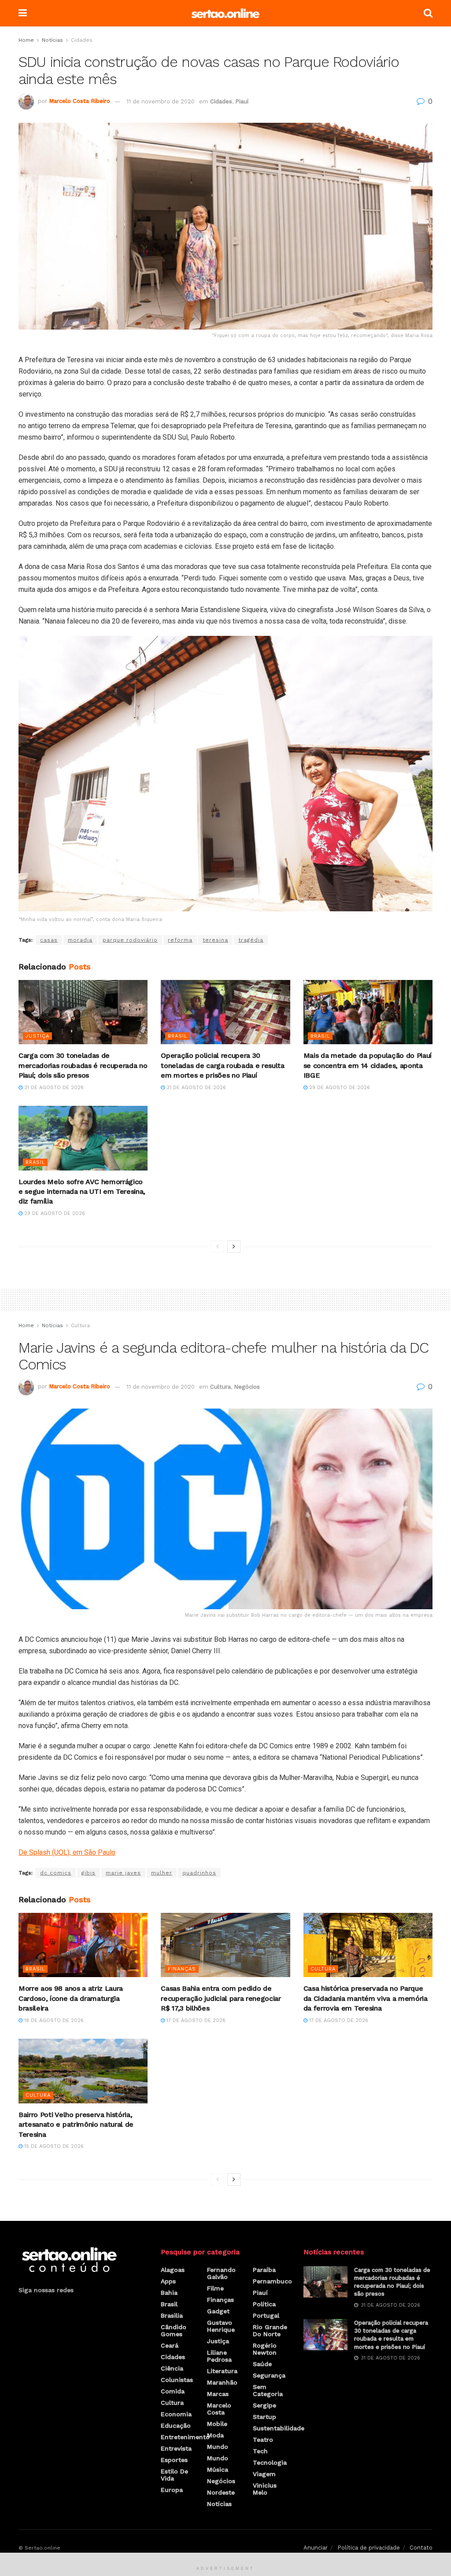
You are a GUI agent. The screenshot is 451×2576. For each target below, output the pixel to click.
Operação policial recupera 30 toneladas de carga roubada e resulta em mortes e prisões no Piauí (222, 1065)
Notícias (52, 40)
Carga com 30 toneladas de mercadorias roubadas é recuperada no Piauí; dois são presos (83, 1065)
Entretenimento (185, 2437)
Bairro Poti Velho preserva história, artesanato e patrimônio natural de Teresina (76, 2125)
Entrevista (176, 2448)
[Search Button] (428, 13)
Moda (215, 2435)
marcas (218, 2394)
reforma (180, 940)
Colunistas (177, 2380)
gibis (89, 1873)
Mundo (218, 2447)
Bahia (169, 2293)
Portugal (266, 2315)
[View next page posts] (234, 1247)
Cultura (80, 1325)
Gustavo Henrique (221, 2326)
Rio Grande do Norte (270, 2330)
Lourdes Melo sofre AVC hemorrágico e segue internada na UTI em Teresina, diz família (82, 1192)
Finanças (182, 1969)
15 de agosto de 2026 (53, 2146)
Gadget (218, 2311)
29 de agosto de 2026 (339, 1088)
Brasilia (172, 2315)
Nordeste (221, 2492)
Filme (215, 2288)
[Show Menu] (23, 13)
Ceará (170, 2345)
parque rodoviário (130, 940)
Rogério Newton (265, 2349)
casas (49, 940)
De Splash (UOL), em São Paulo (67, 1852)
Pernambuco (272, 2281)
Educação (176, 2426)
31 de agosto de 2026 (53, 1088)
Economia (176, 2414)
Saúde (262, 2364)
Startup (264, 2417)
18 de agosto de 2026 (53, 2020)
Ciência (172, 2368)
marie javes (123, 1873)
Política (264, 2304)
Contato (421, 2548)
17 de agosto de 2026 (195, 2020)
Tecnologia (270, 2462)
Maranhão (222, 2382)
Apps (168, 2281)
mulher (162, 1873)
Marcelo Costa (219, 2409)
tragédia (251, 940)
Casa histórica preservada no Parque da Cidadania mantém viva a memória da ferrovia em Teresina (366, 1998)
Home (26, 40)
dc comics (56, 1873)
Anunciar (316, 2548)
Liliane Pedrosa (219, 2356)
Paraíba (264, 2270)
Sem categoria (268, 2390)
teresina (215, 940)
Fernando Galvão (221, 2273)
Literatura (222, 2371)
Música (218, 2470)
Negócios (247, 1387)
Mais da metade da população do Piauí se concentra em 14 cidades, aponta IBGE (368, 1065)
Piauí (242, 101)
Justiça (37, 1036)
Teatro (263, 2440)
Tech (260, 2451)
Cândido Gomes (174, 2330)
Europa (172, 2490)
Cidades (82, 40)
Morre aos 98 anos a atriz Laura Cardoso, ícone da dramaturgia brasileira (71, 1998)
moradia (80, 940)
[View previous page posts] (218, 1247)
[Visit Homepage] (225, 13)
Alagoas (173, 2270)
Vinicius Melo (265, 2489)
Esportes (174, 2460)
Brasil (177, 1036)
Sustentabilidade (279, 2428)
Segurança (269, 2375)
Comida (173, 2391)
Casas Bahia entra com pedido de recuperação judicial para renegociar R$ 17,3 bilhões (221, 1998)
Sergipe (264, 2405)
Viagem (264, 2474)
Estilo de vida (174, 2475)
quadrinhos (199, 1873)
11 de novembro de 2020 (161, 101)
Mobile (217, 2424)
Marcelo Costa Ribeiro (79, 101)
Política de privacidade (369, 2548)
